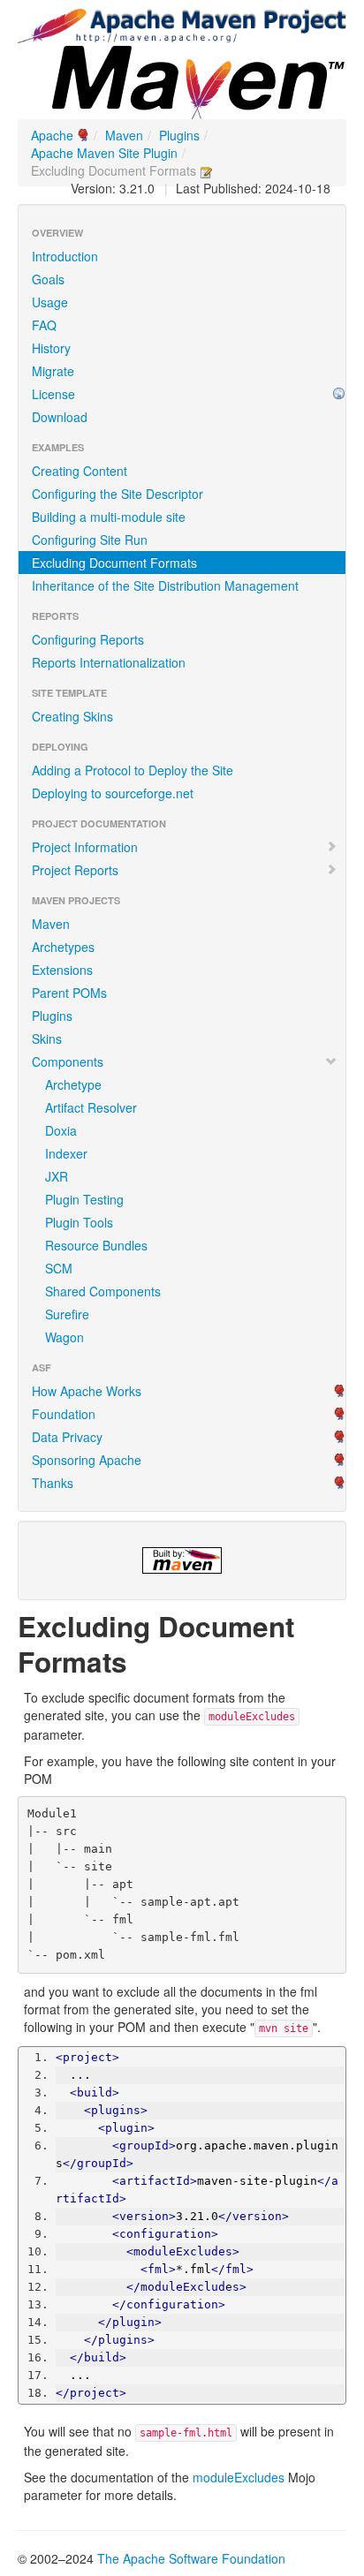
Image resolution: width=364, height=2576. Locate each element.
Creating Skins (72, 716)
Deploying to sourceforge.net (113, 793)
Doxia (61, 1130)
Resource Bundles (96, 1245)
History (51, 348)
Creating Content (80, 471)
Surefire (67, 1314)
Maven (124, 135)
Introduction (65, 256)
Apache (52, 135)
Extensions (62, 970)
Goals (48, 279)
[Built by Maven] (182, 1560)
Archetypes (63, 947)
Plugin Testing (84, 1199)
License (53, 394)
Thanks (53, 1483)
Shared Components (103, 1291)
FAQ (44, 325)
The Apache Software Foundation (191, 2558)
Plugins (179, 135)
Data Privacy (67, 1437)
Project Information (85, 847)
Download (60, 417)
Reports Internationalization (109, 662)
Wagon (64, 1337)
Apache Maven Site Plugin (104, 153)
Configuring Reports (88, 639)
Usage (50, 302)
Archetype (73, 1084)
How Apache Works (87, 1391)
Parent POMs (69, 993)
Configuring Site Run (90, 540)
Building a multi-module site (109, 517)
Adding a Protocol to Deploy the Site (133, 770)
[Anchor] (141, 1660)
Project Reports (75, 870)
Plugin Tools (79, 1222)
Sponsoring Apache (87, 1460)
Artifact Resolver (91, 1107)
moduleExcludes (239, 2477)
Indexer (66, 1153)
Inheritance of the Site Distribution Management (165, 585)
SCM (59, 1268)
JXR (57, 1176)
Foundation (64, 1414)
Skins (47, 1039)
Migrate (53, 371)
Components (68, 1061)
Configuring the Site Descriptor (118, 494)
